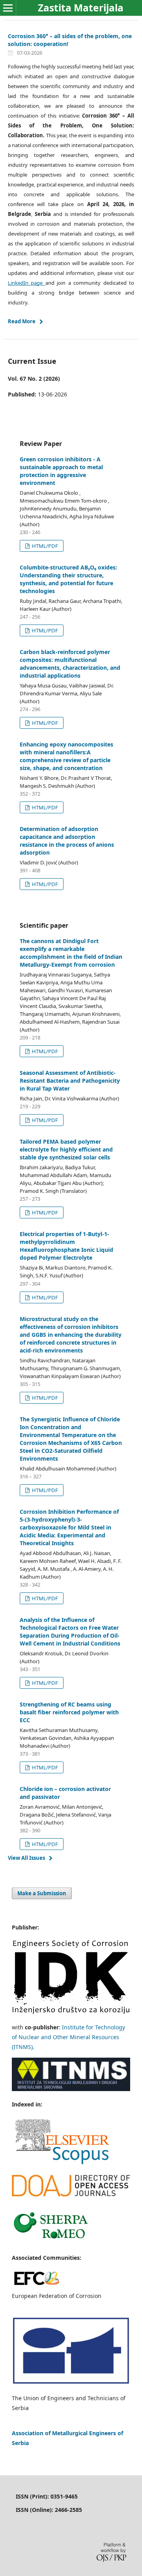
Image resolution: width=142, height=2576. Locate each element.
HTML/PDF (44, 546)
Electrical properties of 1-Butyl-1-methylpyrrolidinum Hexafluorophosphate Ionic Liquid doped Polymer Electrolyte (66, 1246)
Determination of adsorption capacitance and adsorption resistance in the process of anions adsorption (67, 841)
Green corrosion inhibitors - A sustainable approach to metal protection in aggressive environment (61, 471)
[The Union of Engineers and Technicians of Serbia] (71, 2383)
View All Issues (26, 1858)
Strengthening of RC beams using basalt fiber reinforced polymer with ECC (69, 1712)
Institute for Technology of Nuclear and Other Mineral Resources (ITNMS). (68, 2037)
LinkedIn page (27, 283)
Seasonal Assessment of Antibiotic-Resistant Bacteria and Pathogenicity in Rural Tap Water (70, 1081)
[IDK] (71, 2012)
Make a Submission (42, 1893)
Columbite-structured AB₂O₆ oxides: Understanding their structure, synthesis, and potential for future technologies (68, 579)
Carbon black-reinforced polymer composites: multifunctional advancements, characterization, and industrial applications (70, 664)
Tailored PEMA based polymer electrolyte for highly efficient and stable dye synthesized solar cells (66, 1149)
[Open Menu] (8, 8)
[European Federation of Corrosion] (36, 2286)
